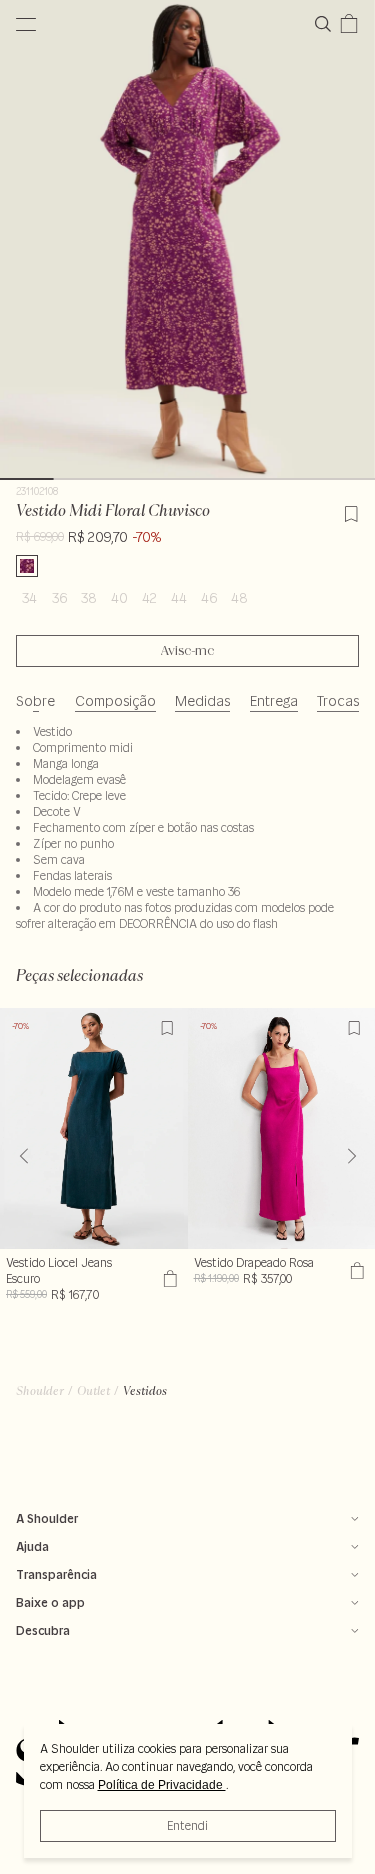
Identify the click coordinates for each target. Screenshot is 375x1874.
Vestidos (145, 1390)
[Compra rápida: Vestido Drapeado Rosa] (354, 1271)
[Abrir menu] (26, 24)
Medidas (202, 701)
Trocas (338, 701)
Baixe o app (50, 1602)
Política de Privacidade (162, 1785)
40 (119, 598)
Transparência (56, 1574)
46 (209, 598)
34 (29, 598)
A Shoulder (47, 1518)
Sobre (35, 701)
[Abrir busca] (327, 24)
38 (89, 598)
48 (239, 598)
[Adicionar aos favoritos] (351, 511)
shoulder (40, 1390)
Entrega (274, 701)
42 (149, 598)
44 (179, 598)
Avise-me (187, 651)
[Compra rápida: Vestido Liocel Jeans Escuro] (167, 1279)
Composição (115, 701)
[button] (351, 1156)
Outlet (93, 1390)
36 (59, 598)
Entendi (187, 1825)
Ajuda (32, 1546)
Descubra (43, 1630)
